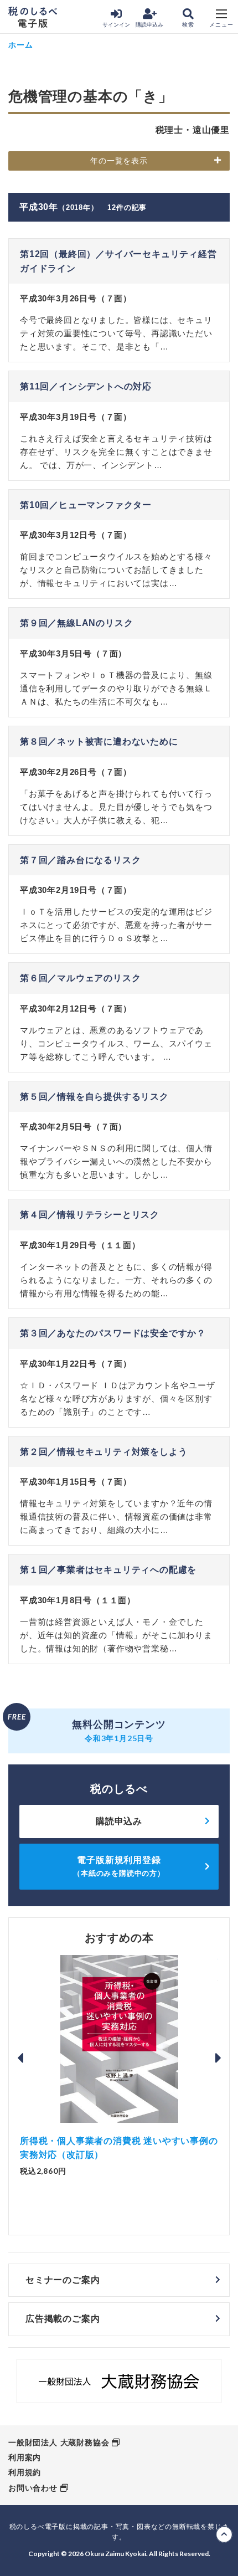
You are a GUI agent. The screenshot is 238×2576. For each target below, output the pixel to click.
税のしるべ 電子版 (33, 17)
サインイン (116, 25)
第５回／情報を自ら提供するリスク (94, 1097)
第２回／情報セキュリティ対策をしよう (104, 1452)
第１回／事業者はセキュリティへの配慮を (108, 1570)
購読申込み (149, 25)
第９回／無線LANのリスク (76, 623)
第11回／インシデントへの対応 (86, 386)
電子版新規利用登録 (119, 1866)
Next (218, 2058)
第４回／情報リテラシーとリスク (90, 1215)
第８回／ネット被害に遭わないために (99, 742)
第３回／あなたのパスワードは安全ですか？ (113, 1333)
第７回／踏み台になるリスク (80, 860)
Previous (20, 2058)
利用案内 (25, 2457)
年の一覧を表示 (119, 161)
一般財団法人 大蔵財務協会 (59, 2442)
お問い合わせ (33, 2488)
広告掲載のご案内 (63, 2319)
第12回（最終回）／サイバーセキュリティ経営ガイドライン (118, 261)
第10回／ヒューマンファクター (86, 505)
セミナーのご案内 (63, 2280)
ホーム (20, 45)
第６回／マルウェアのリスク (80, 978)
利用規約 (25, 2472)
